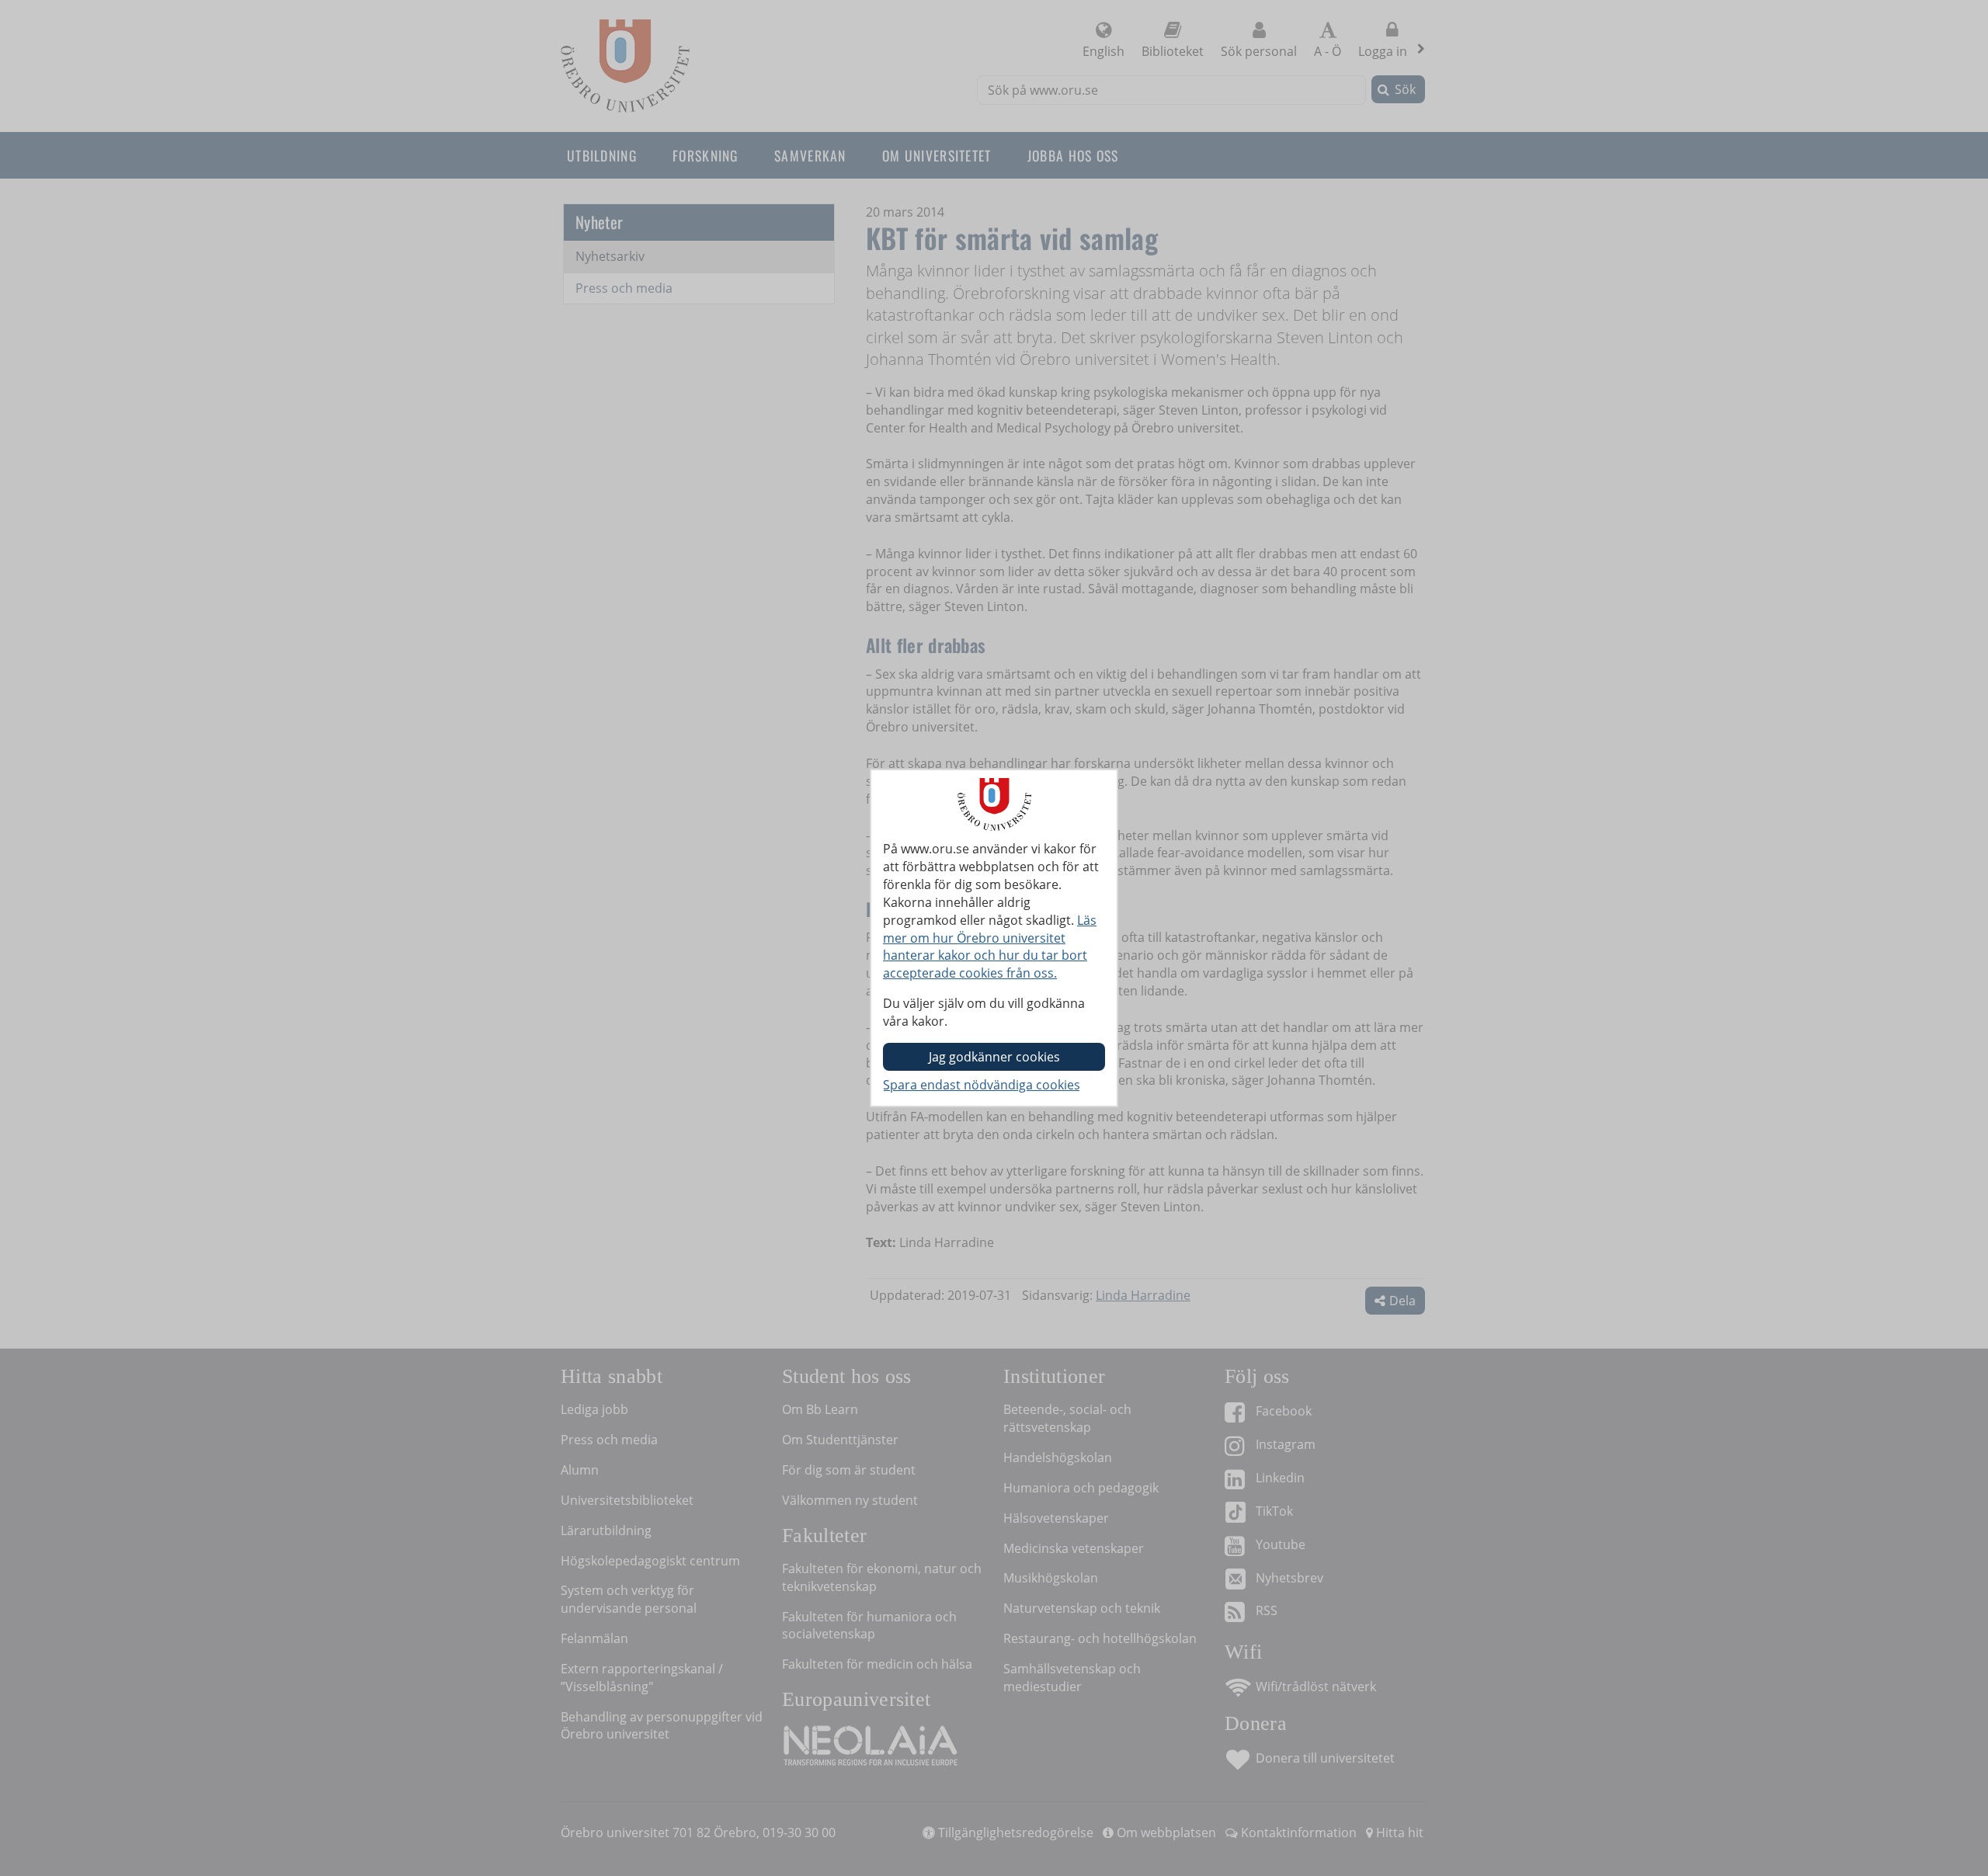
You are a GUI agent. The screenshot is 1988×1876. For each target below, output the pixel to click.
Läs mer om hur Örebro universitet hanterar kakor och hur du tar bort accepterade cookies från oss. (990, 947)
